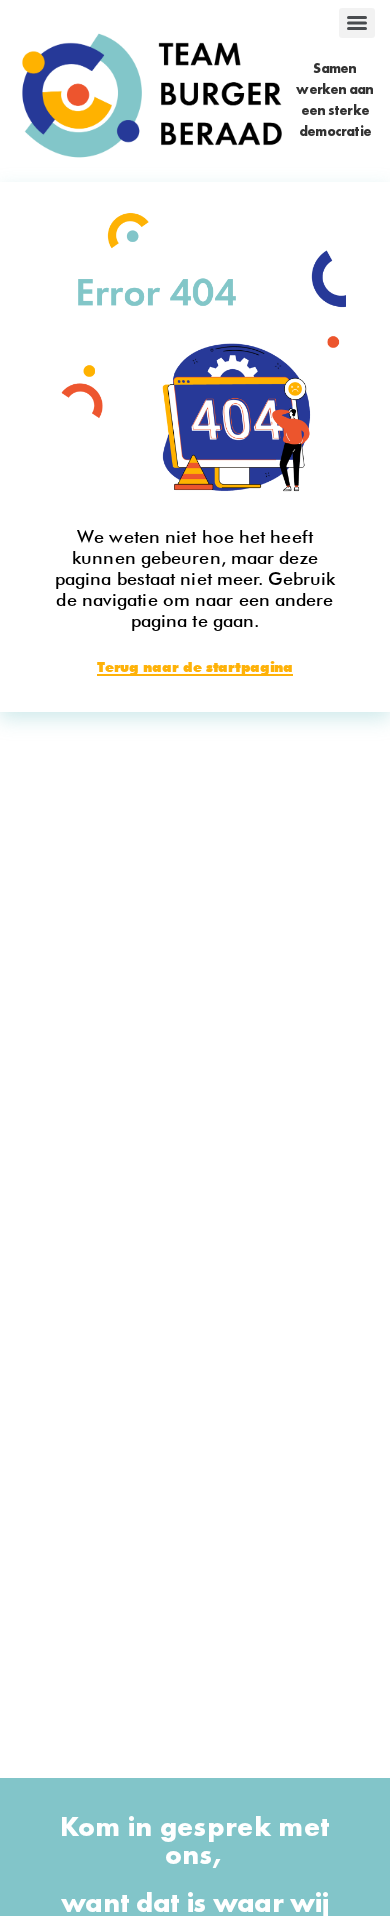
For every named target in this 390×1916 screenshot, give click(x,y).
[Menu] (357, 23)
